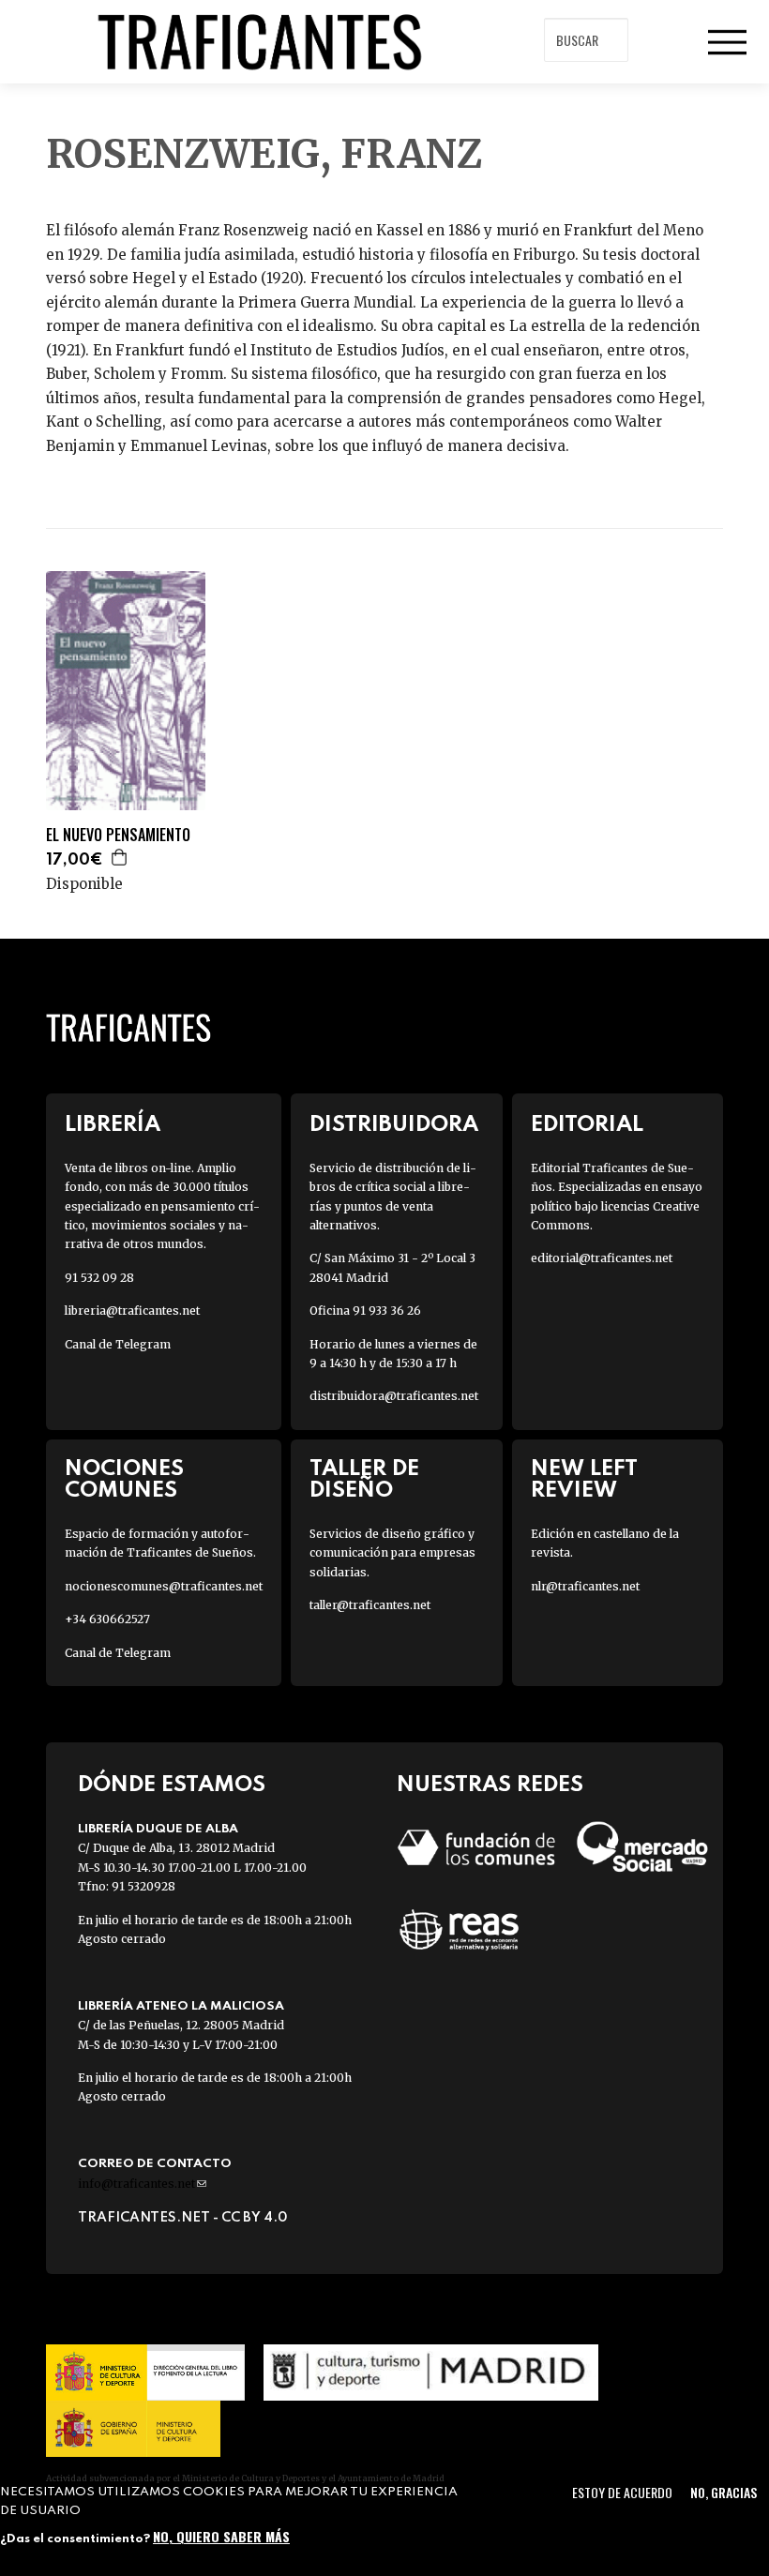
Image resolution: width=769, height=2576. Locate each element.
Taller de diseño (364, 1480)
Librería (113, 1125)
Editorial (587, 1125)
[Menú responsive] (727, 42)
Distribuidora (394, 1125)
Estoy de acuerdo (622, 2492)
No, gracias (724, 2492)
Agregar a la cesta (120, 857)
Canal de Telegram (118, 1344)
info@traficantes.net (142, 2184)
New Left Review (584, 1480)
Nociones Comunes (124, 1480)
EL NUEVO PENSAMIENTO (118, 835)
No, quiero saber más (221, 2536)
